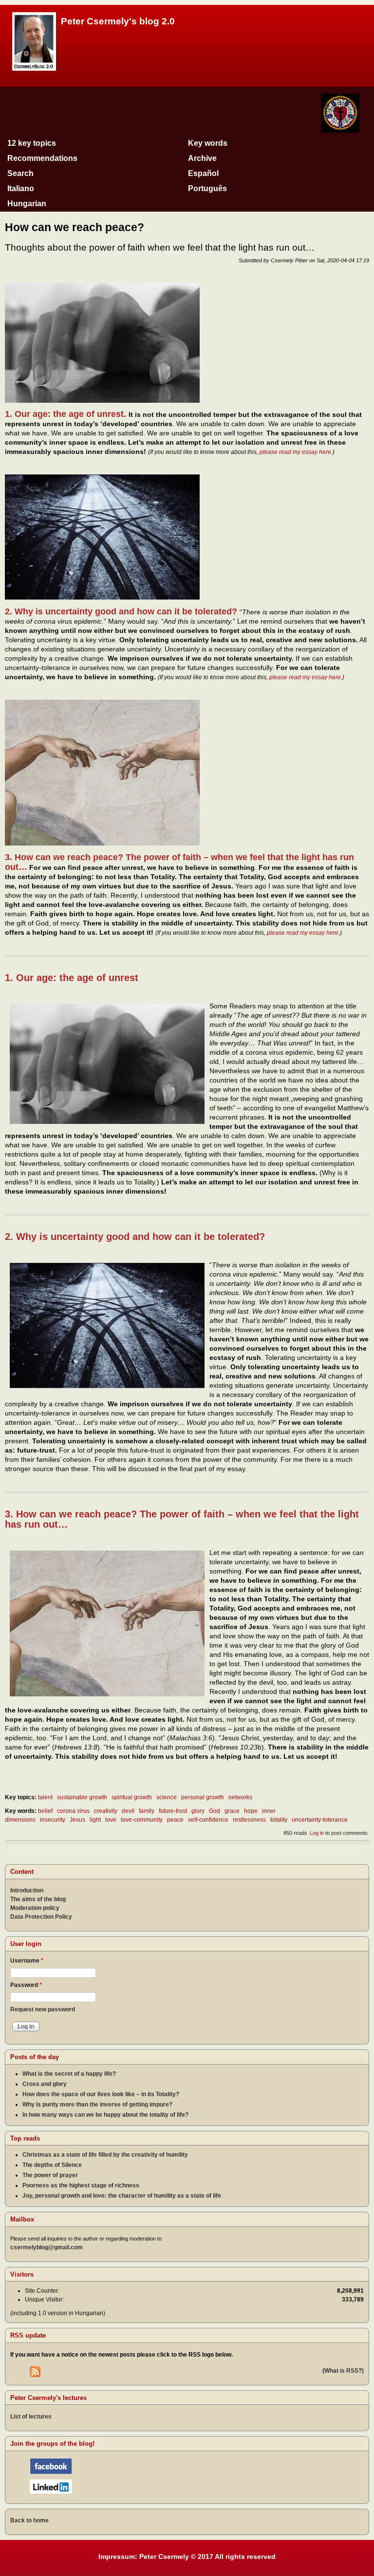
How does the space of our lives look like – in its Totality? (101, 2094)
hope (251, 1811)
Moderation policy (35, 1908)
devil (128, 1811)
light (95, 1820)
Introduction (27, 1890)
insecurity (53, 1820)
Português (207, 188)
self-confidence (208, 1820)
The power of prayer (50, 2175)
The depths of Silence (52, 2165)
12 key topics (32, 143)
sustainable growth (82, 1797)
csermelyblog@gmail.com (47, 2247)
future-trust (173, 1811)
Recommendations (42, 158)
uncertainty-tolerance (320, 1820)
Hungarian (27, 204)
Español (203, 173)
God (215, 1811)
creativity (106, 1811)
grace (232, 1811)
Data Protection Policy (41, 1917)
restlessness (249, 1820)
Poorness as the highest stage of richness (81, 2185)
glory (198, 1811)
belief (45, 1811)
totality (279, 1820)
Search (20, 173)
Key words (208, 143)
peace (175, 1820)
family (147, 1811)
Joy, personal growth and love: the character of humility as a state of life (122, 2196)
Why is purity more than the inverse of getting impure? (97, 2104)
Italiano (21, 188)
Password (26, 1985)
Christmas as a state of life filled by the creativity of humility (105, 2155)
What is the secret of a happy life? (69, 2074)
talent (45, 1797)
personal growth (203, 1797)
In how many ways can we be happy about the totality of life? (105, 2115)
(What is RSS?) (343, 2371)
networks (240, 1797)
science (167, 1797)
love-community (142, 1820)
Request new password (43, 2009)
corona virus (73, 1811)
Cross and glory (45, 2084)
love (111, 1820)
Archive (202, 158)
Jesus (77, 1820)
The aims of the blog (38, 1899)
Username (27, 1961)
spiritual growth (132, 1797)
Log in (317, 1833)
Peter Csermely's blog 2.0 (118, 21)
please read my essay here (295, 452)
